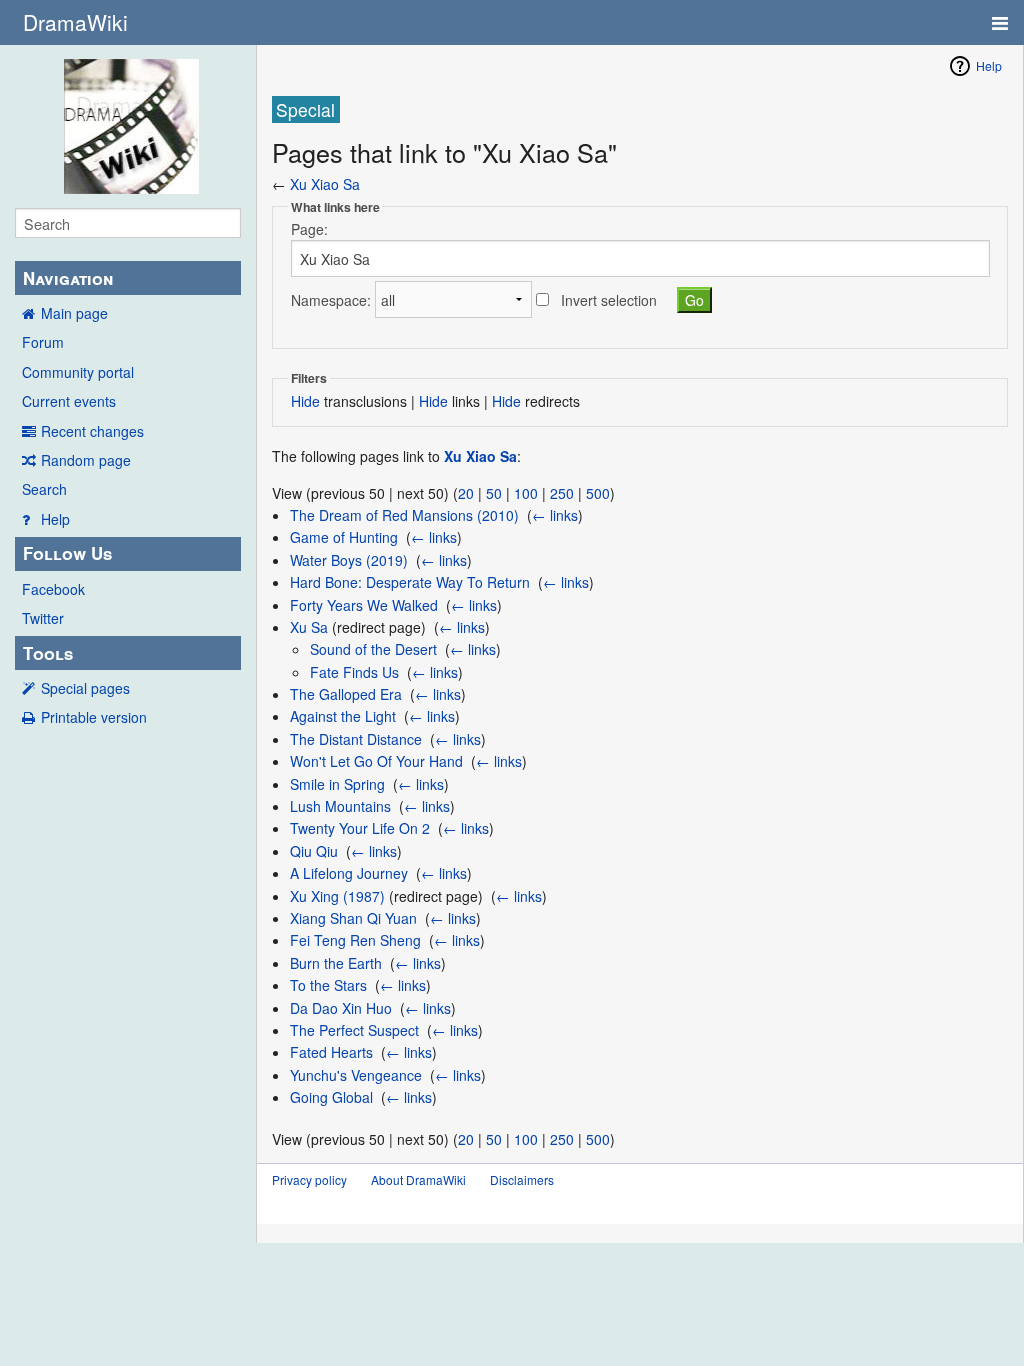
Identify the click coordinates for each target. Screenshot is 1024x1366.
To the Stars (328, 985)
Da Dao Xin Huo (341, 1008)
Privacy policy (309, 1179)
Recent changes (92, 431)
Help (55, 519)
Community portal (78, 372)
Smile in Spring (337, 784)
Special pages (85, 688)
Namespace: (331, 300)
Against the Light (343, 716)
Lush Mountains (340, 806)
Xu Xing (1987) (337, 896)
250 (562, 493)
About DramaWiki (418, 1179)
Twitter (43, 618)
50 (494, 493)
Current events (69, 401)
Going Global (331, 1097)
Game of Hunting (344, 537)
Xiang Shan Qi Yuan (353, 918)
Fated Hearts (331, 1052)
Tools (48, 653)
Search (44, 489)
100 (526, 493)
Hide (305, 401)
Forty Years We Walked (364, 605)
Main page (74, 313)
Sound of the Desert (373, 649)
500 (598, 493)
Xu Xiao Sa (325, 184)
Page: (309, 229)
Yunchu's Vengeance (356, 1075)
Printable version (94, 717)
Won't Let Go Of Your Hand (376, 761)
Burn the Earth (336, 963)
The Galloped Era (346, 694)
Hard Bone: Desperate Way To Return (410, 582)
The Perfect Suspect (354, 1030)
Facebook (53, 589)
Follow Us (67, 553)
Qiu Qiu (314, 851)
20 (466, 493)
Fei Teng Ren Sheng (355, 940)
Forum (43, 342)
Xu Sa (309, 627)
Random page (86, 460)
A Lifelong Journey (349, 873)
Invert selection (609, 300)
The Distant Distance (356, 739)
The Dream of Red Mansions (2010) (404, 515)
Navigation (68, 278)
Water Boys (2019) (349, 560)
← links (555, 515)
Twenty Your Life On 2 (360, 828)
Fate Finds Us (354, 672)
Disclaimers (522, 1179)
